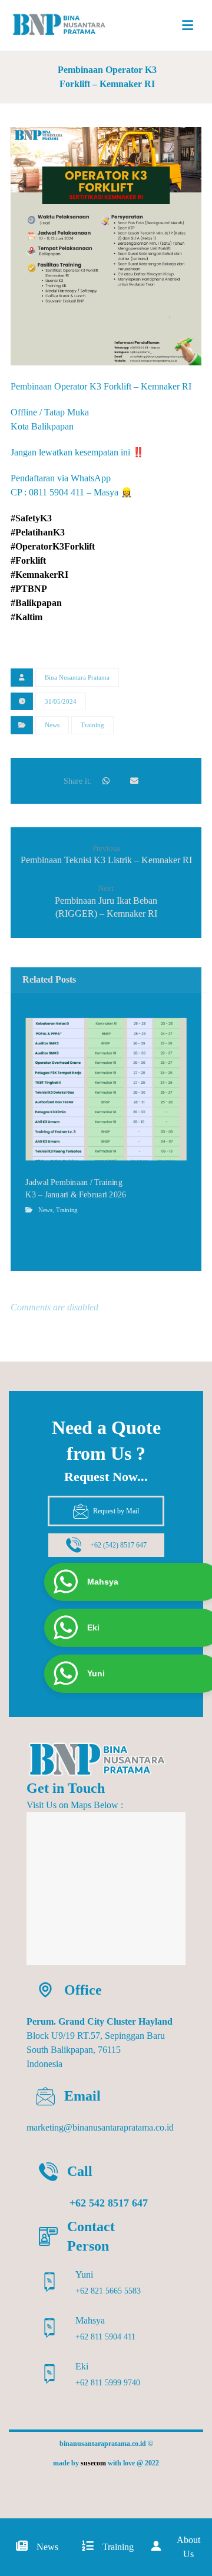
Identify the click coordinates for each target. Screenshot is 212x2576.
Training (92, 725)
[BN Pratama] (65, 25)
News (52, 725)
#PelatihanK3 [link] (38, 532)
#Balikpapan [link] (36, 603)
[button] (188, 25)
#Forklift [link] (28, 560)
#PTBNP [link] (29, 589)
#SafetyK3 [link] (31, 518)
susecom (93, 2463)
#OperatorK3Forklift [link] (53, 546)
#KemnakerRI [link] (39, 575)
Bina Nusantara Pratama (77, 677)
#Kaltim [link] (26, 617)
